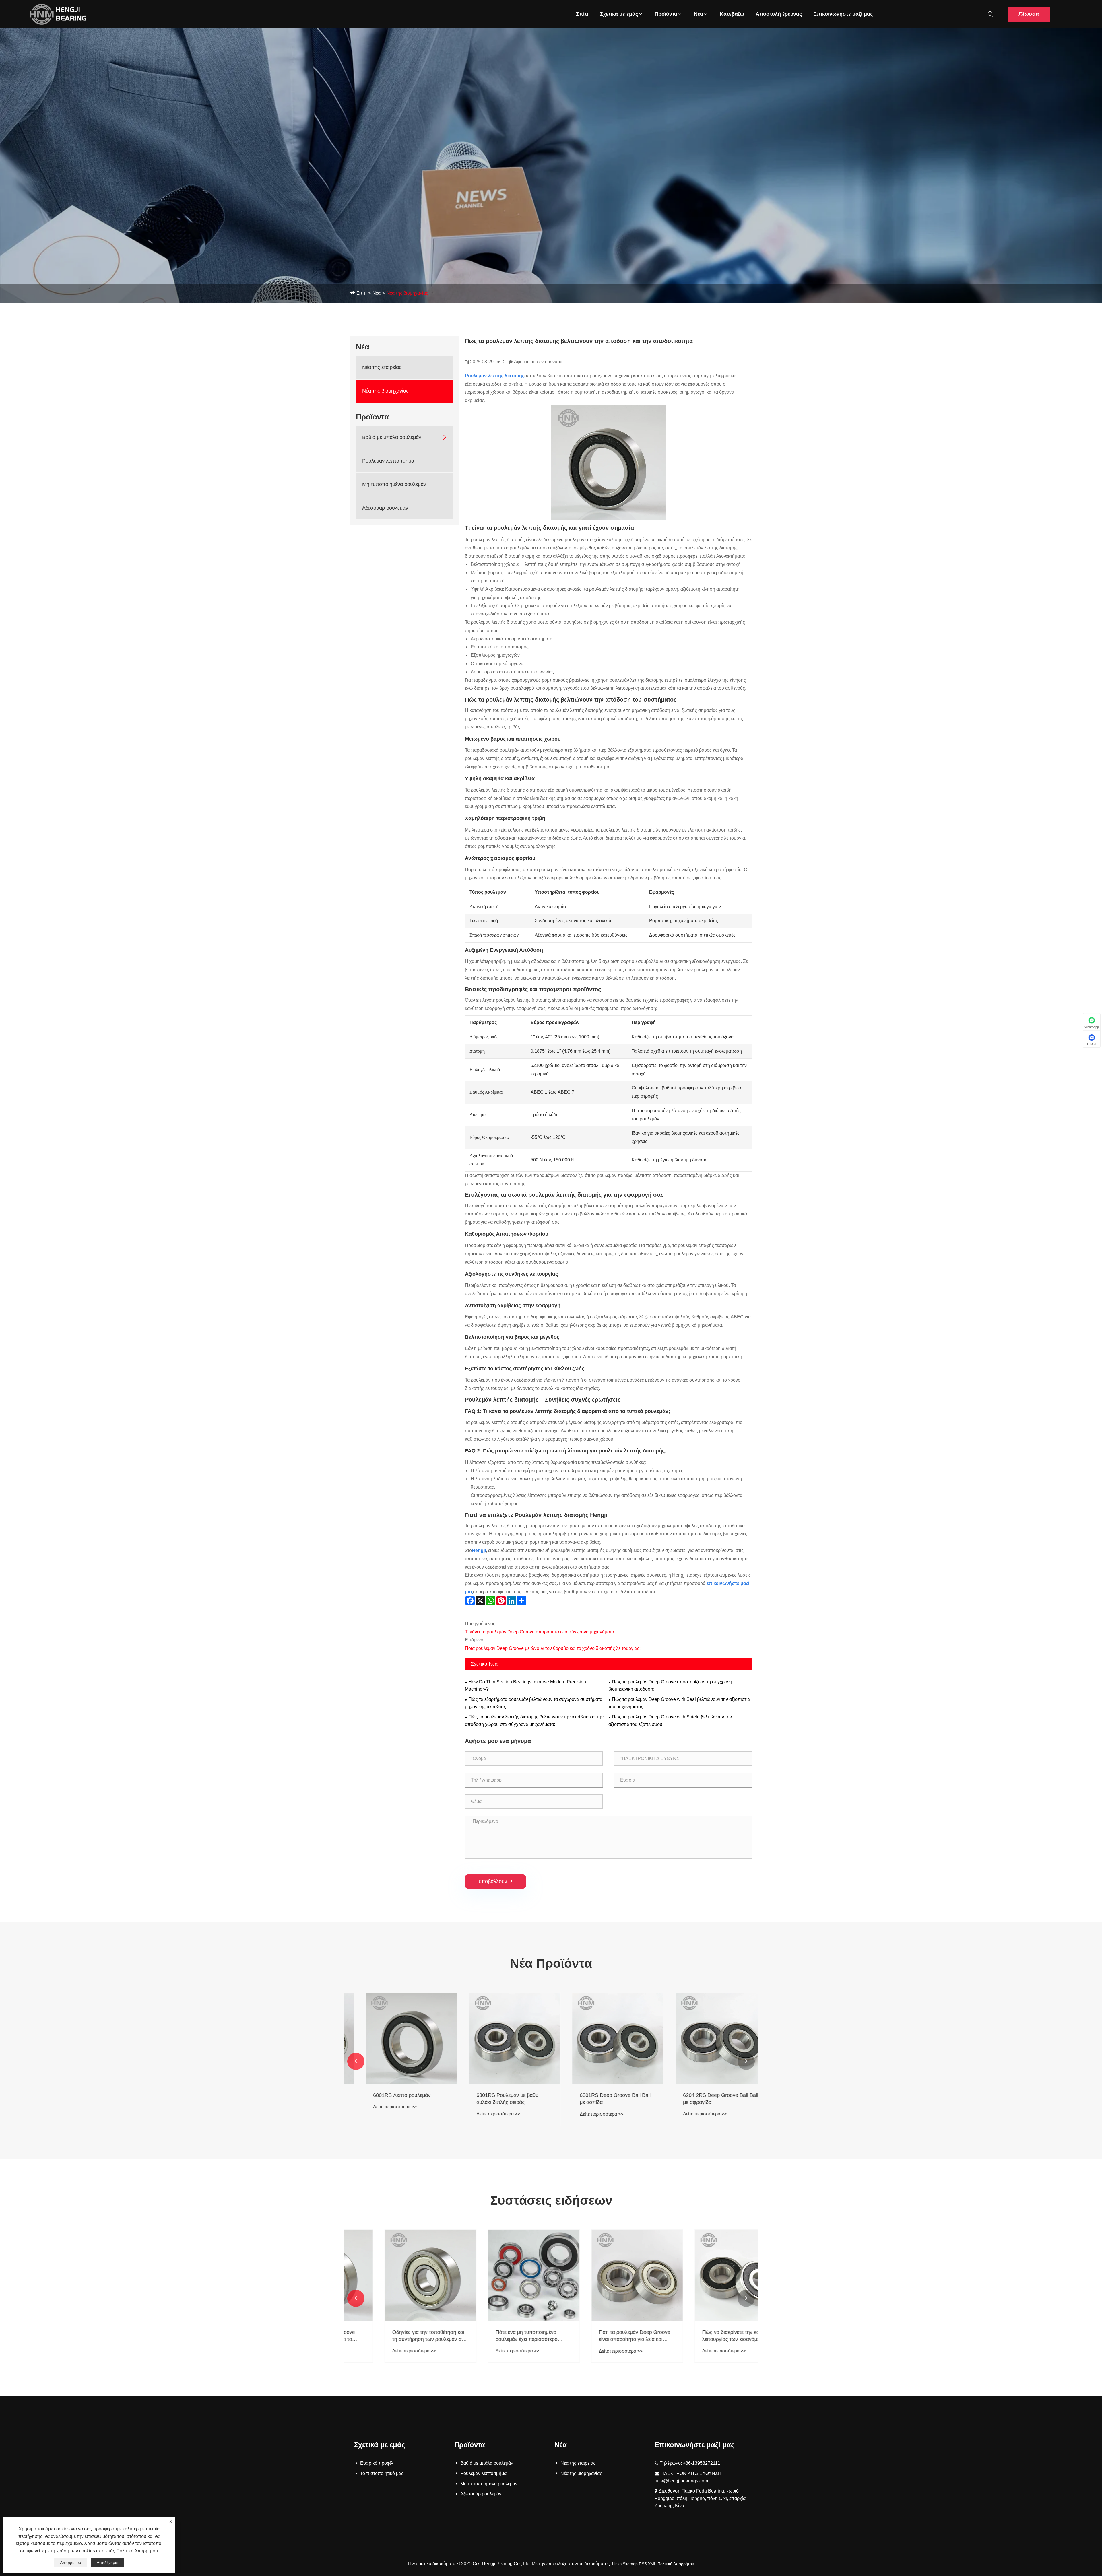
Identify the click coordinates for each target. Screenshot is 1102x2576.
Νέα (699, 14)
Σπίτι (582, 14)
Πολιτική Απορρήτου (676, 2564)
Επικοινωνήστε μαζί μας (843, 14)
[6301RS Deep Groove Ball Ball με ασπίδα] (706, 2038)
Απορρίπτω (70, 2563)
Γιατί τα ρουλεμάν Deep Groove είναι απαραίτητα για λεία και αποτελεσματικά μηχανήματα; (704, 2336)
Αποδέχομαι (107, 2563)
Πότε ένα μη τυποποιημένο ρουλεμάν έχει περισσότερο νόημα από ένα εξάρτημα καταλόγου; (595, 2336)
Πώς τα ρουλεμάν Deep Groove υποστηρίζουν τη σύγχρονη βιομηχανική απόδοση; (670, 1686)
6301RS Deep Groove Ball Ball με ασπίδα (703, 2099)
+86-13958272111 (702, 2463)
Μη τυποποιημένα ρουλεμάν (394, 484)
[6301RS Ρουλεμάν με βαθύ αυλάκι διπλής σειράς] (603, 2038)
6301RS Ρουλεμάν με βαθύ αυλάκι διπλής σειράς (595, 2099)
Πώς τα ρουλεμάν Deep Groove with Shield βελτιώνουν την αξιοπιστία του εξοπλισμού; (670, 1721)
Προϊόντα (666, 14)
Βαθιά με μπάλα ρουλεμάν (392, 437)
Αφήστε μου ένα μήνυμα (538, 362)
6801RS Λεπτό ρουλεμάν (490, 2095)
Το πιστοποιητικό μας (382, 2473)
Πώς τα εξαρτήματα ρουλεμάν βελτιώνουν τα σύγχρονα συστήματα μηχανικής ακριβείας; (534, 1703)
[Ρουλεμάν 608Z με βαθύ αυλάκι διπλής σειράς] (396, 2038)
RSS (643, 2564)
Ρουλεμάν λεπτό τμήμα (388, 461)
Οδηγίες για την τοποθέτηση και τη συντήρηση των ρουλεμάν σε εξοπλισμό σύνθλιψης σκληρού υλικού (497, 2336)
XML (652, 2564)
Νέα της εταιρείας (382, 367)
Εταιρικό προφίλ (377, 2463)
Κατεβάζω (732, 14)
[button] (356, 2061)
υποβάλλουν (495, 1881)
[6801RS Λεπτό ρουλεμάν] (499, 2038)
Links (617, 2564)
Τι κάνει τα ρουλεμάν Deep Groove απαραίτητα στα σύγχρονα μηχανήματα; (540, 1632)
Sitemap (630, 2564)
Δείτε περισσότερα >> (380, 2114)
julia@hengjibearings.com (681, 2481)
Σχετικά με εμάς (619, 14)
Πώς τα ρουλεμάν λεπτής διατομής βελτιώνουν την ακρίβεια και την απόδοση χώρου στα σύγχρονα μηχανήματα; (534, 1721)
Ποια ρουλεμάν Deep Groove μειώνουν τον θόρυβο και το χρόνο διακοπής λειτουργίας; (553, 1648)
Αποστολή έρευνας (779, 14)
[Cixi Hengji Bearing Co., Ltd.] (58, 14)
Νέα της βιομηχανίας (407, 293)
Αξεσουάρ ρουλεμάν (385, 508)
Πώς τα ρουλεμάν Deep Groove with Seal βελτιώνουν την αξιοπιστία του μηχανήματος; (679, 1703)
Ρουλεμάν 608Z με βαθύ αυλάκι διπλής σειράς (394, 2099)
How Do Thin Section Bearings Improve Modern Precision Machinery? (525, 1686)
